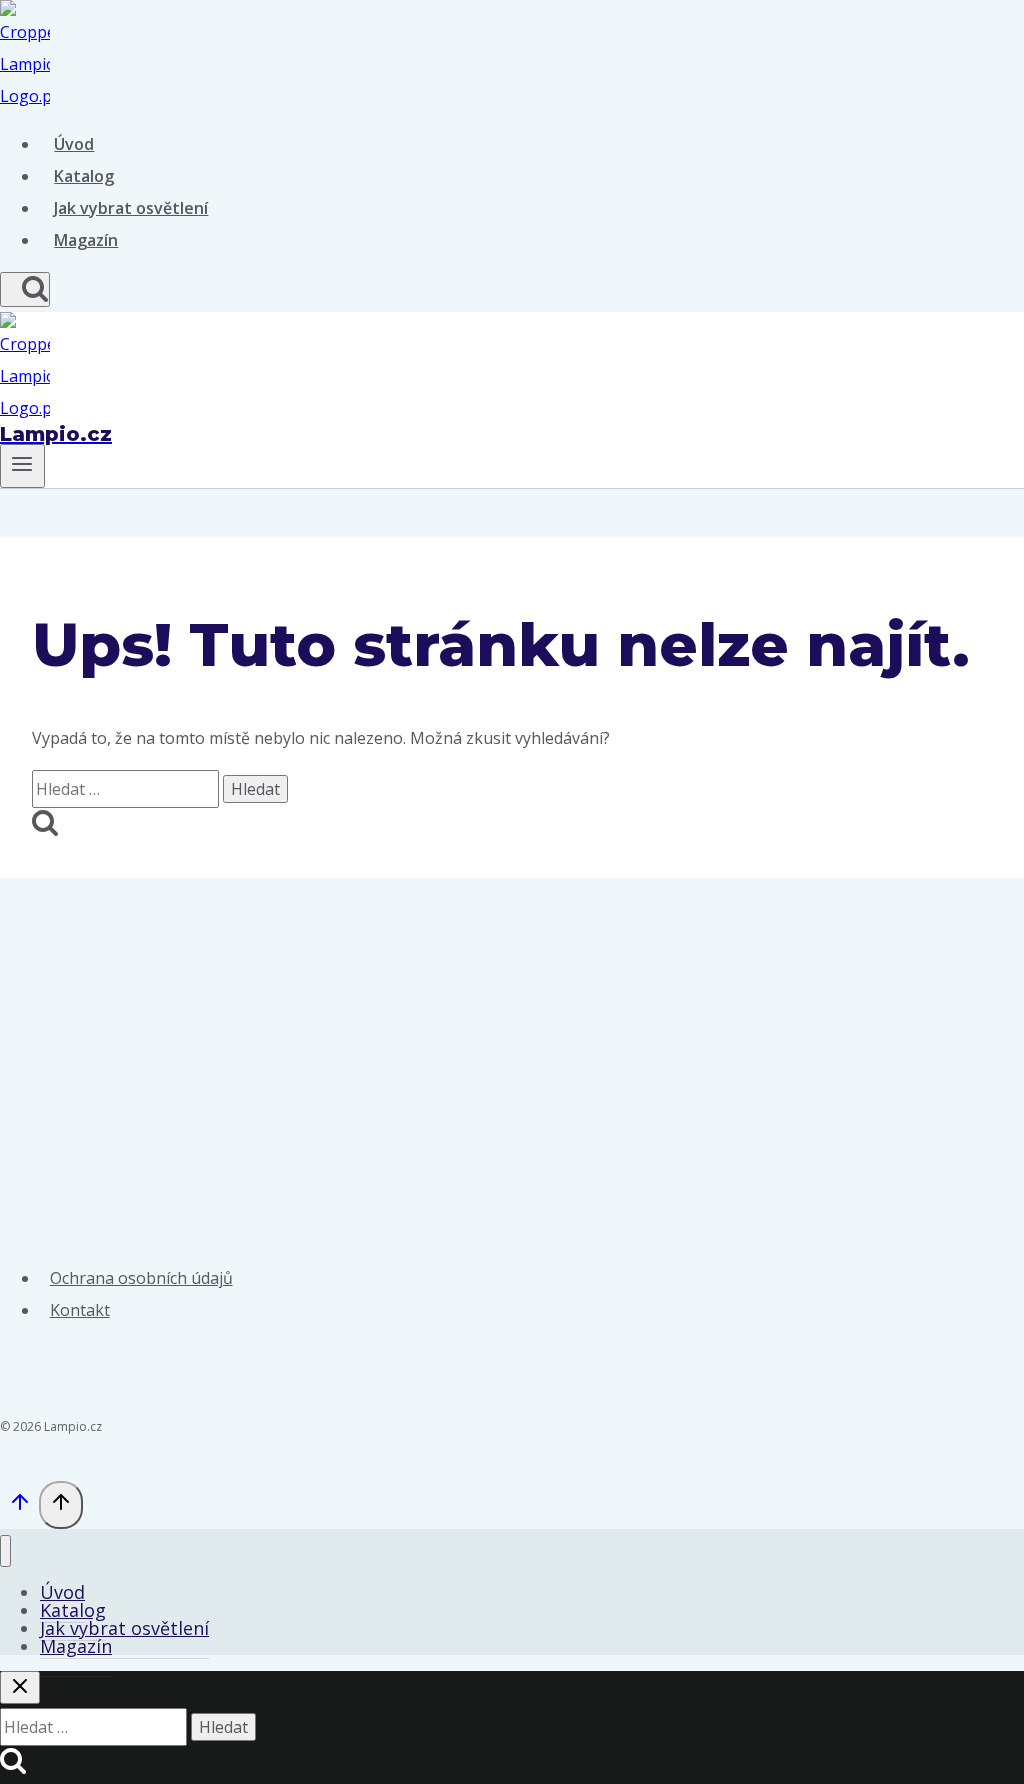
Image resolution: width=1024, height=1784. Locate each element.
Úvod (74, 144)
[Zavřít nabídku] (5, 1551)
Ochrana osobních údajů (141, 1278)
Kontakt (80, 1310)
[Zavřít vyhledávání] (20, 1687)
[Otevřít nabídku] (22, 466)
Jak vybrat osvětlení (131, 208)
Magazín (86, 240)
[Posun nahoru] (19, 1507)
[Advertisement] (512, 1028)
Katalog (84, 176)
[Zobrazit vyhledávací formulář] (25, 289)
